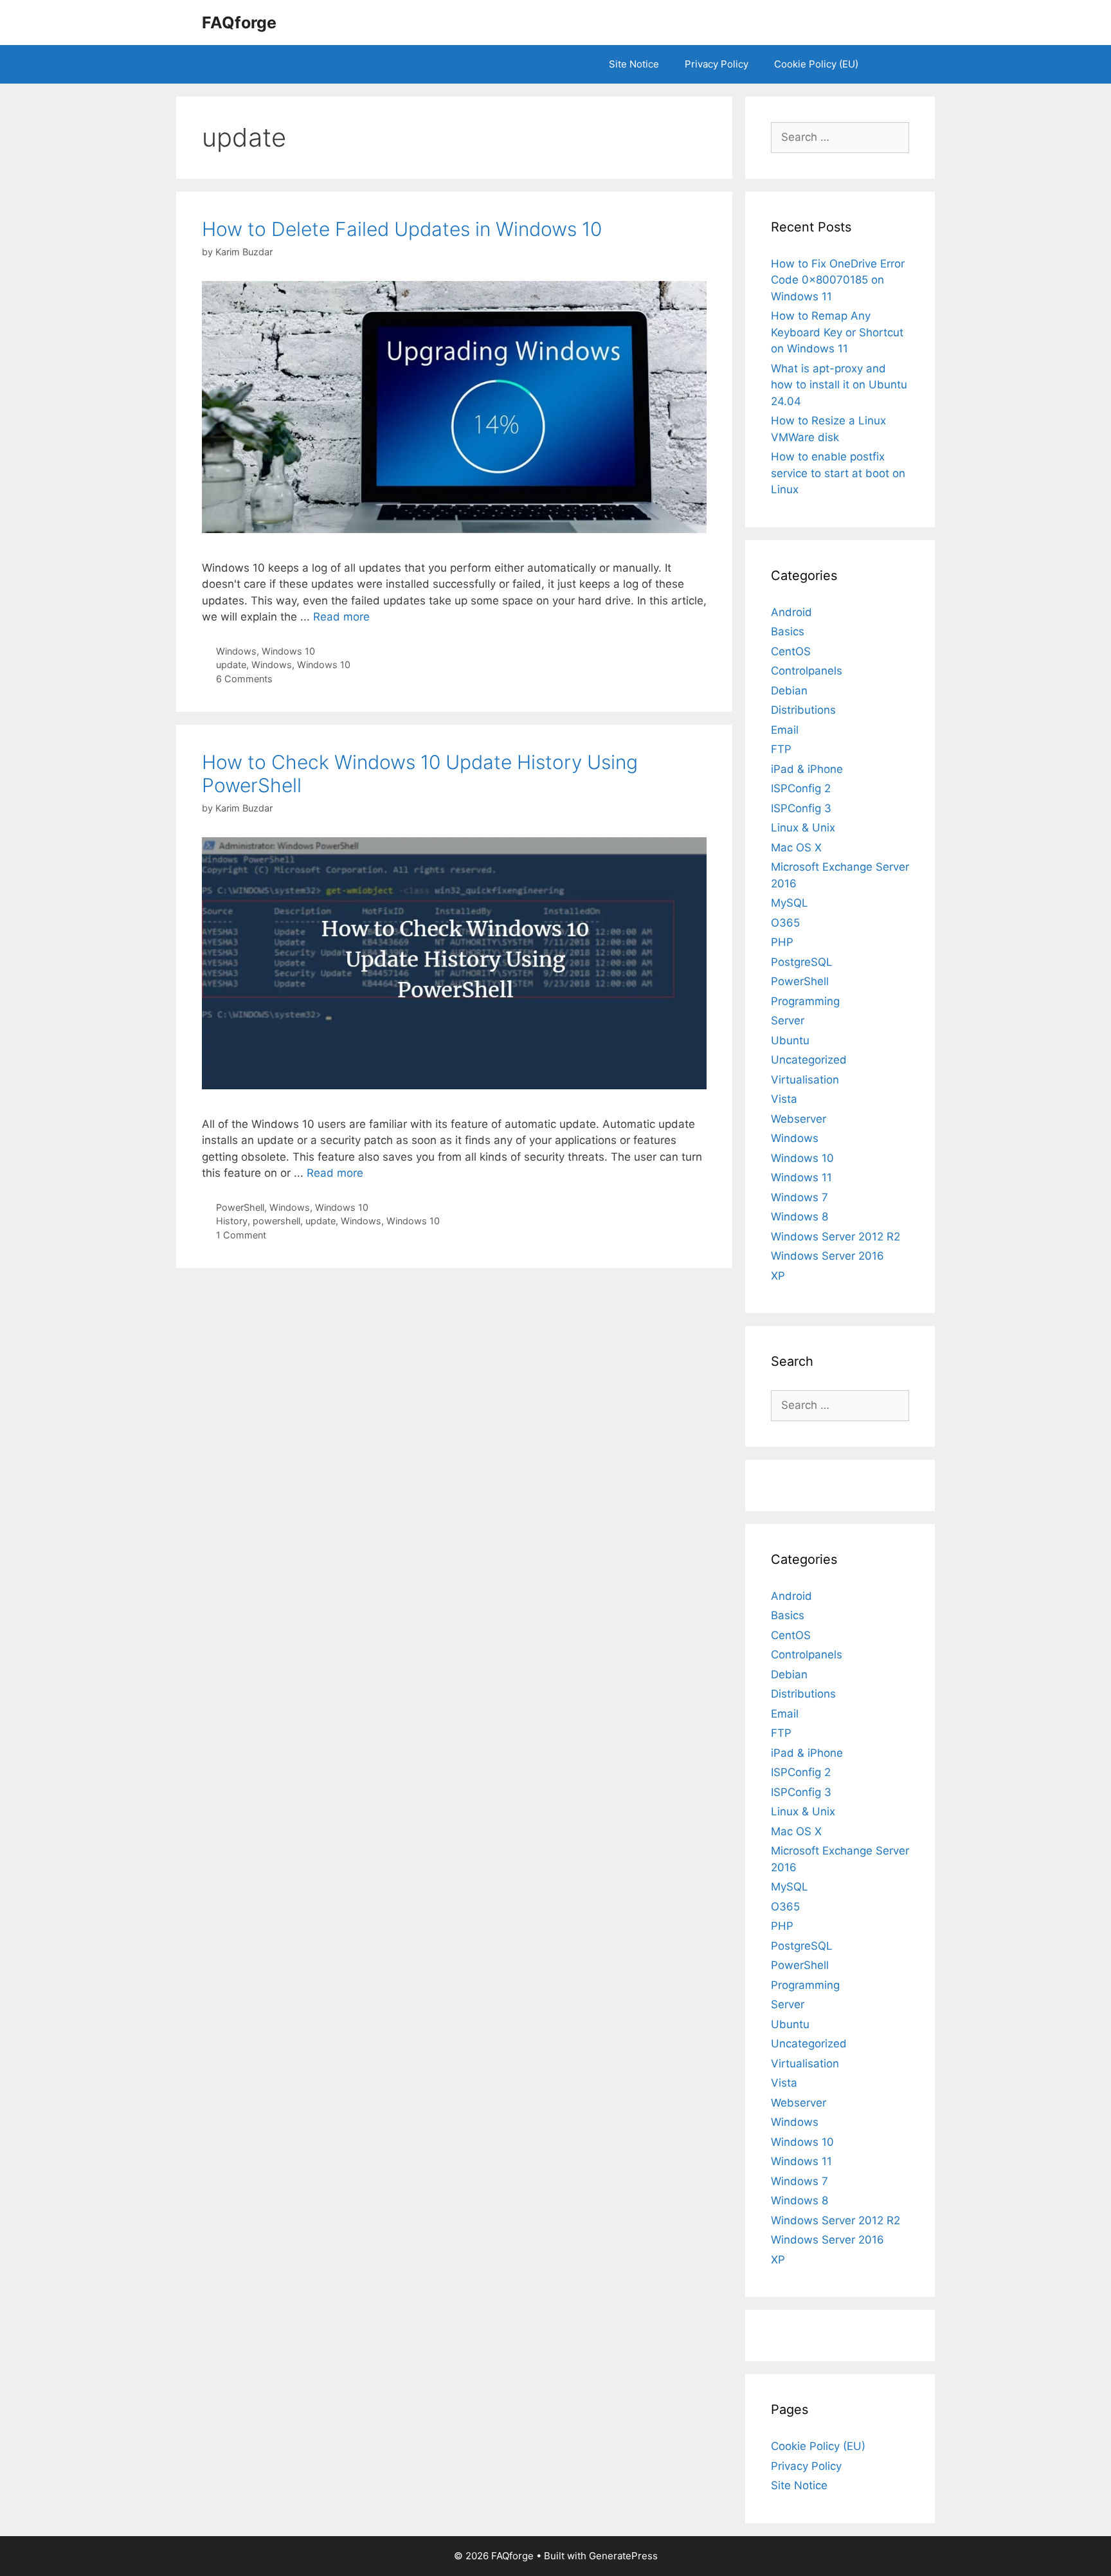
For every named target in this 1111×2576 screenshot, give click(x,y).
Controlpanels (807, 671)
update (231, 665)
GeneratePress (623, 2556)
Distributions (803, 710)
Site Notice (634, 64)
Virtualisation (805, 1080)
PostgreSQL (802, 962)
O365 (785, 923)
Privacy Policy (717, 64)
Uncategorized (809, 1060)
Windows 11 (801, 1177)
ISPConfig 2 (801, 788)
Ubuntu (790, 1040)
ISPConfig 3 (801, 808)
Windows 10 (288, 651)
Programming (805, 1001)
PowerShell (240, 1207)
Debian (789, 691)
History (232, 1221)
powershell (276, 1221)
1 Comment (241, 1235)
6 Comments (244, 679)
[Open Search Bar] (890, 64)
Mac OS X (796, 848)
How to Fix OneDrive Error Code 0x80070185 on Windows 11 (838, 280)
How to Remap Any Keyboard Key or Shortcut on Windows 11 (837, 332)
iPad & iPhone (807, 769)
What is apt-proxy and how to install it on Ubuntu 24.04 (839, 385)
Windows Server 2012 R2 (836, 1237)
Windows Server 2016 (827, 1256)
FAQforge (239, 23)
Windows (236, 651)
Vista (784, 1099)
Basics (788, 631)
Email (785, 730)
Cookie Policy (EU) (816, 64)
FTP (781, 749)
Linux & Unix (803, 828)
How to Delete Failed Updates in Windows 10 (402, 229)
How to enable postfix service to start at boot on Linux (838, 473)
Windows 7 (799, 1197)
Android (791, 612)
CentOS (791, 651)
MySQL (790, 903)
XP (778, 1276)
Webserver (799, 1119)
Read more (341, 617)
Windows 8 (799, 1217)
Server (788, 1020)
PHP (782, 942)
